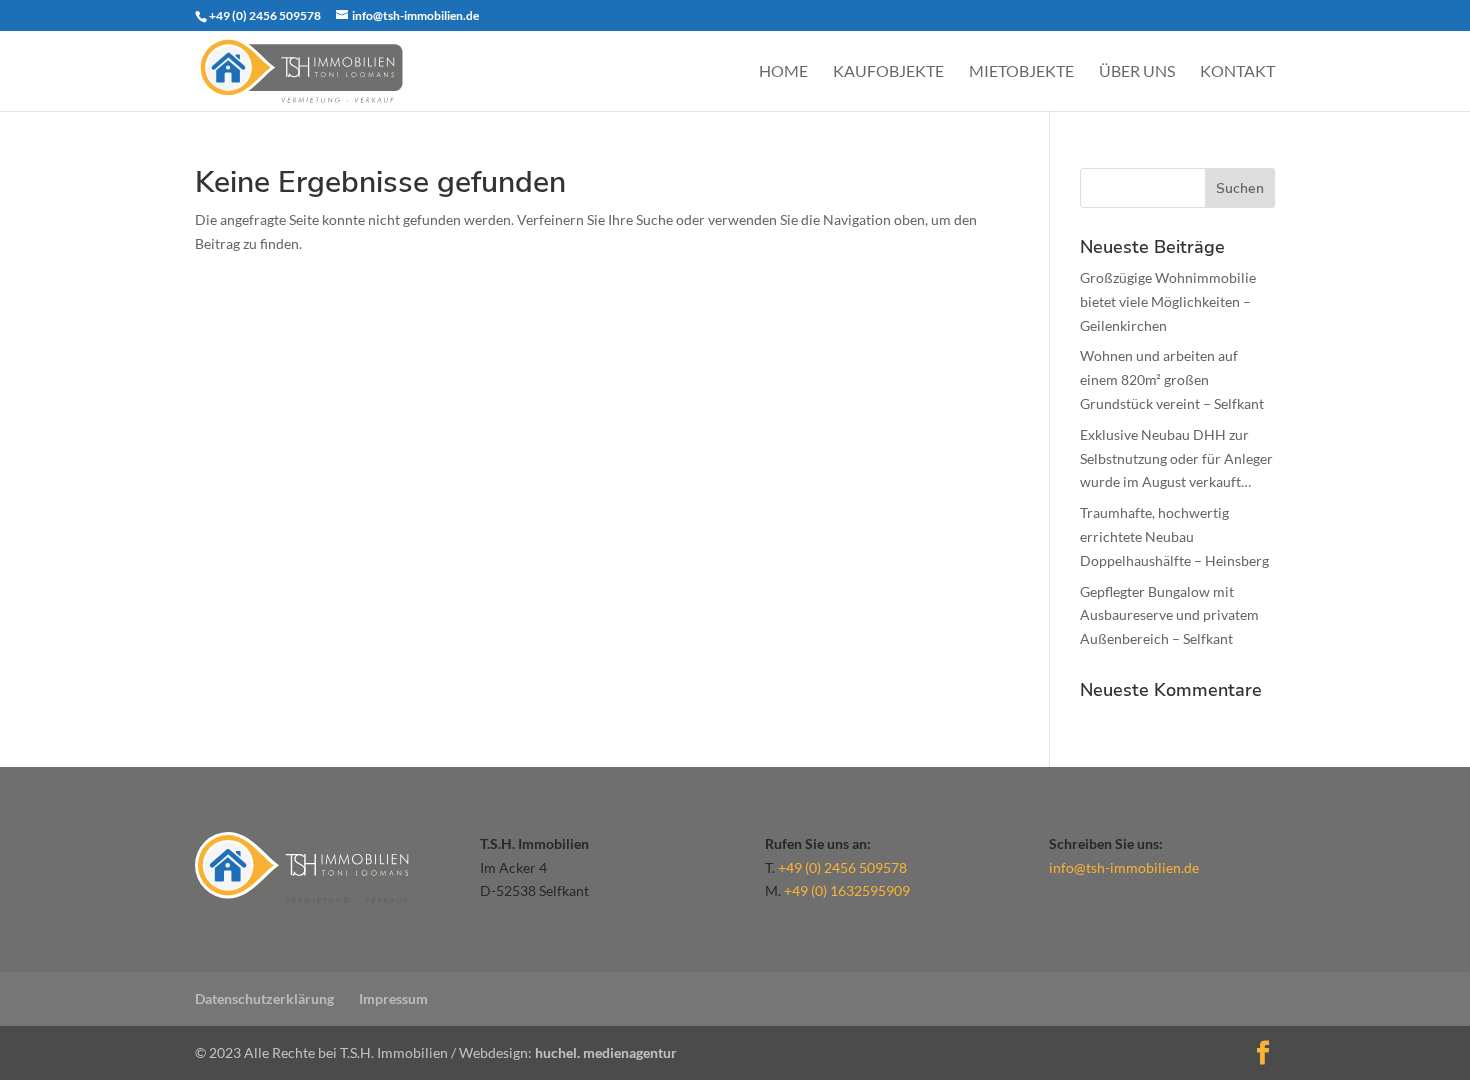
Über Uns (1137, 72)
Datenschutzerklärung (264, 998)
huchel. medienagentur (606, 1052)
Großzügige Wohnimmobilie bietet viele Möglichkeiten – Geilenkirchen (1168, 301)
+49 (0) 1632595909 (847, 890)
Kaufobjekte (888, 72)
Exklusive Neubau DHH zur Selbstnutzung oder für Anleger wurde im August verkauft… (1176, 458)
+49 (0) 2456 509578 (842, 867)
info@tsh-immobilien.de (1124, 867)
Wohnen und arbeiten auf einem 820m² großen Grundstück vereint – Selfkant (1172, 379)
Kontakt (1237, 72)
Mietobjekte (1021, 72)
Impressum (393, 998)
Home (783, 72)
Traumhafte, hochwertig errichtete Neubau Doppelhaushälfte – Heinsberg (1174, 536)
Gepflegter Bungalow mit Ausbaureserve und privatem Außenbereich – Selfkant (1169, 615)
